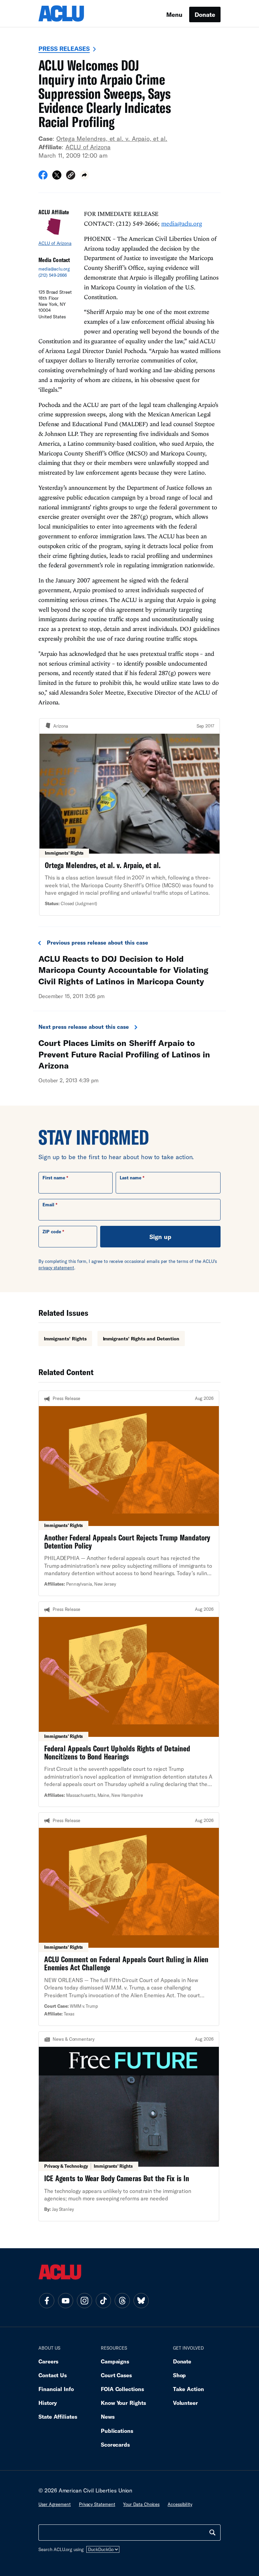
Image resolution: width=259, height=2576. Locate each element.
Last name (131, 1178)
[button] (71, 176)
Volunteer (185, 2403)
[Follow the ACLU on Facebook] (47, 2300)
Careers (48, 2361)
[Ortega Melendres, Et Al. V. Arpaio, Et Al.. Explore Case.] (129, 817)
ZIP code (52, 1232)
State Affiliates (58, 2416)
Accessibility (180, 2504)
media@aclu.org (54, 269)
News (108, 2416)
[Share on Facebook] (43, 177)
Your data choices (141, 2504)
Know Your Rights (123, 2403)
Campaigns (115, 2361)
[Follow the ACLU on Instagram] (84, 2300)
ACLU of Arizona (88, 147)
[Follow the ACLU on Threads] (122, 2300)
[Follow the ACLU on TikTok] (103, 2300)
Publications (117, 2431)
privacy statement (56, 1268)
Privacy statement (97, 2504)
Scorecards (115, 2444)
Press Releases (64, 49)
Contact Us (53, 2375)
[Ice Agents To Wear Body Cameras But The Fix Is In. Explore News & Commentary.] (129, 2126)
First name (54, 1178)
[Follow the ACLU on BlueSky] (141, 2300)
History (48, 2403)
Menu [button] (174, 14)
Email (48, 1205)
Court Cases (116, 2375)
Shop (180, 2375)
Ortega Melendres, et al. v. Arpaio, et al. (112, 138)
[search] (212, 2533)
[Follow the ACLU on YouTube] (65, 2300)
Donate (205, 14)
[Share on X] (57, 177)
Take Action (189, 2389)
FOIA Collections (122, 2389)
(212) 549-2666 (53, 275)
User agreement (55, 2504)
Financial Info (56, 2389)
